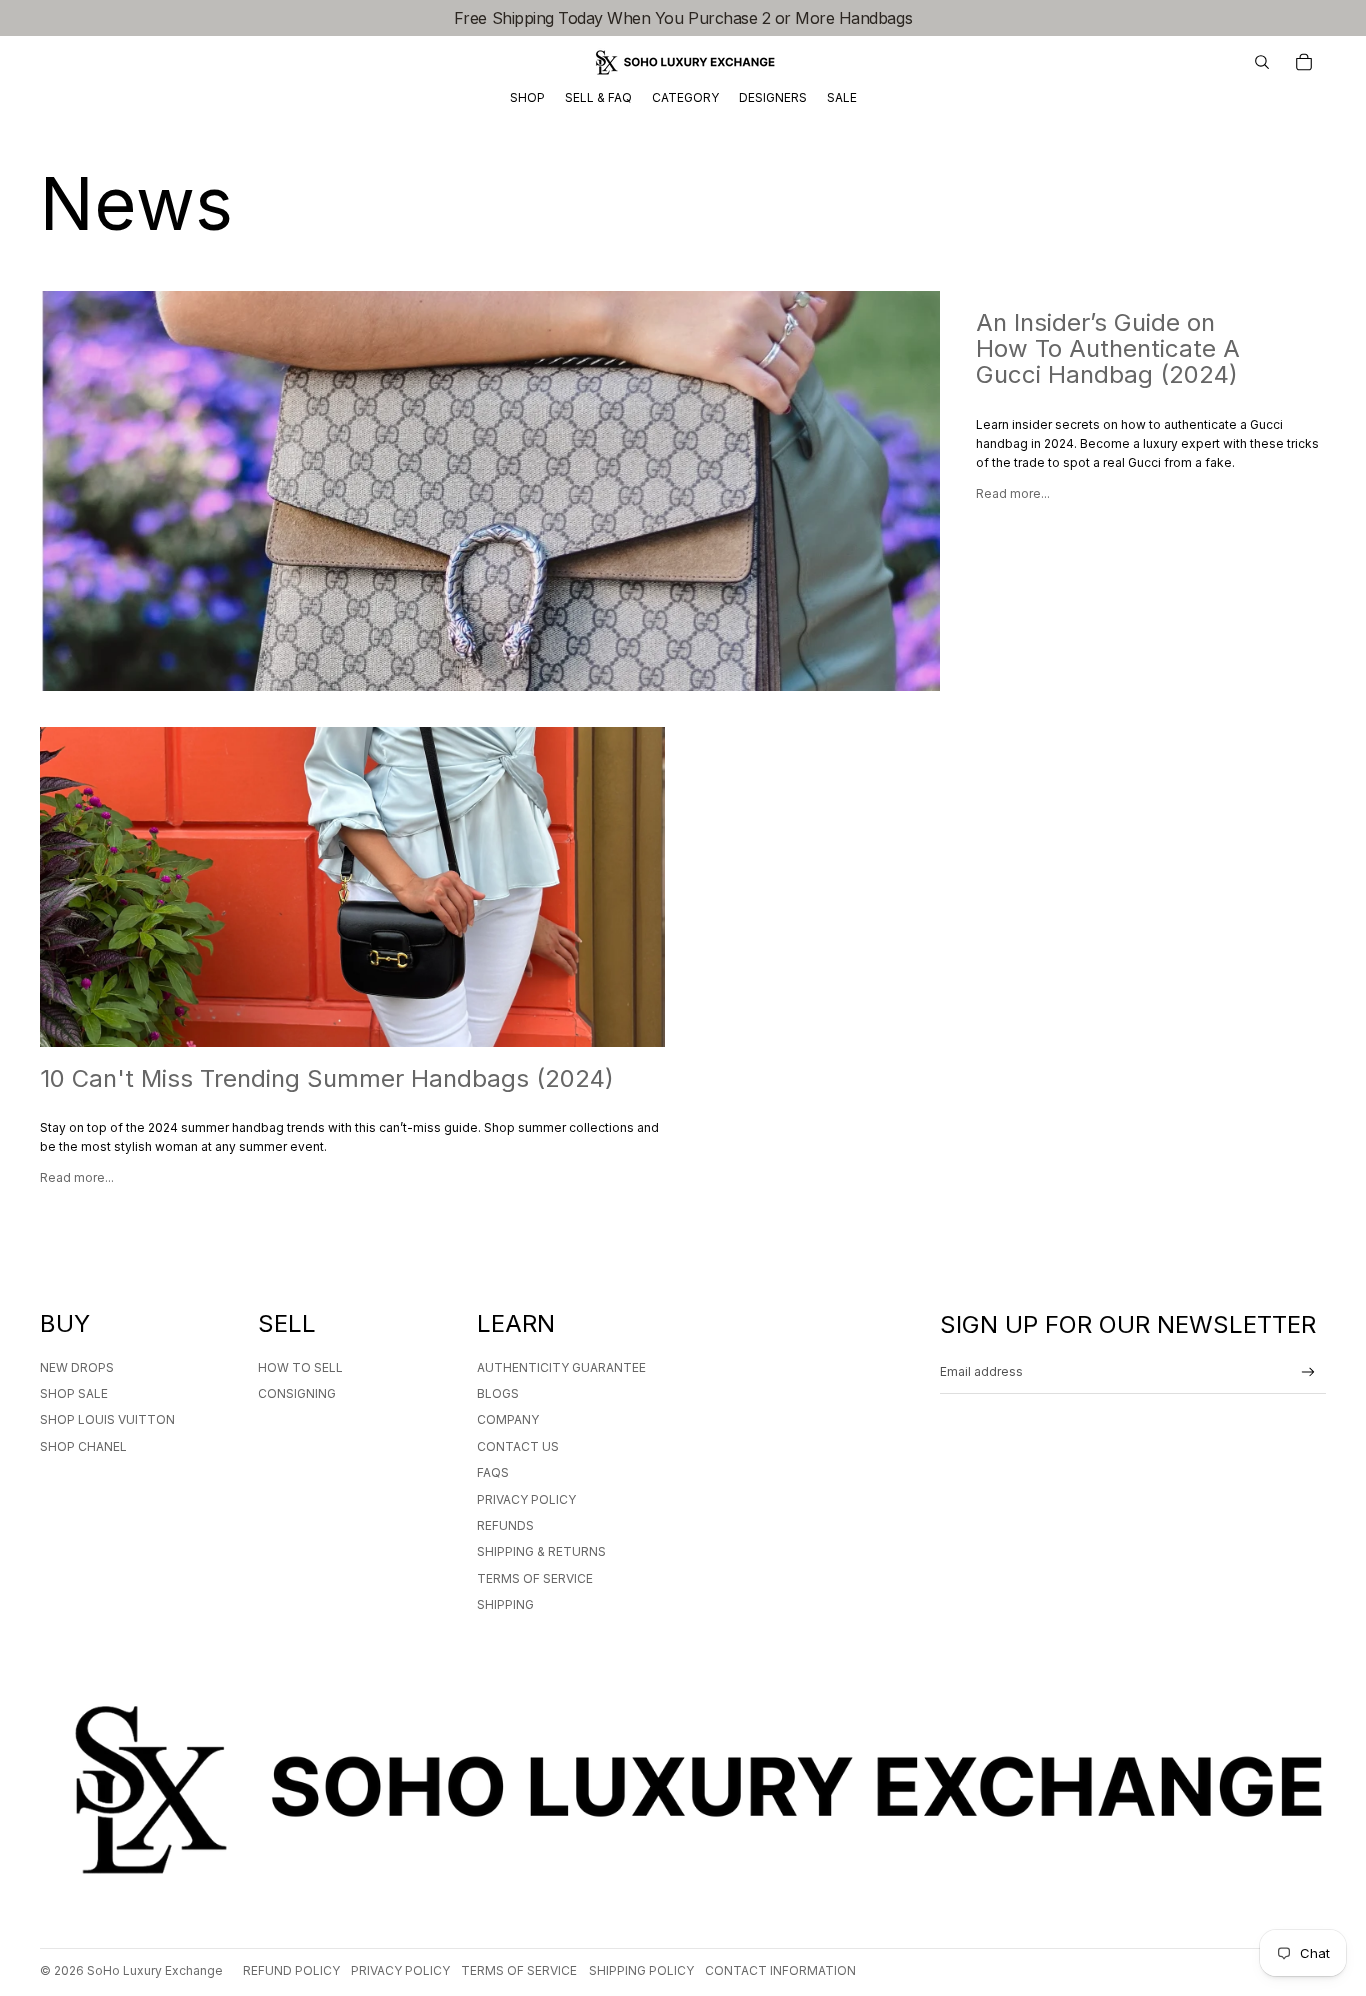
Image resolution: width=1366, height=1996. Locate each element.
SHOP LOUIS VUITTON (107, 1419)
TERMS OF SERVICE (535, 1578)
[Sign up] (1308, 1372)
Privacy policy (400, 1970)
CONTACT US (518, 1446)
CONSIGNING (297, 1393)
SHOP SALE (74, 1393)
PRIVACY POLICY (526, 1499)
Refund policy (291, 1970)
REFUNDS (505, 1525)
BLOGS (498, 1393)
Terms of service (519, 1970)
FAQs (493, 1472)
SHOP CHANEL (83, 1446)
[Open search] (1262, 62)
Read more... (1013, 493)
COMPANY (508, 1419)
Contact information (780, 1970)
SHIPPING (505, 1604)
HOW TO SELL (300, 1367)
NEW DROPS (77, 1367)
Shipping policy (641, 1970)
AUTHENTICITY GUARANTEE (561, 1367)
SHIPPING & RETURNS (541, 1551)
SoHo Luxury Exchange (155, 1970)
